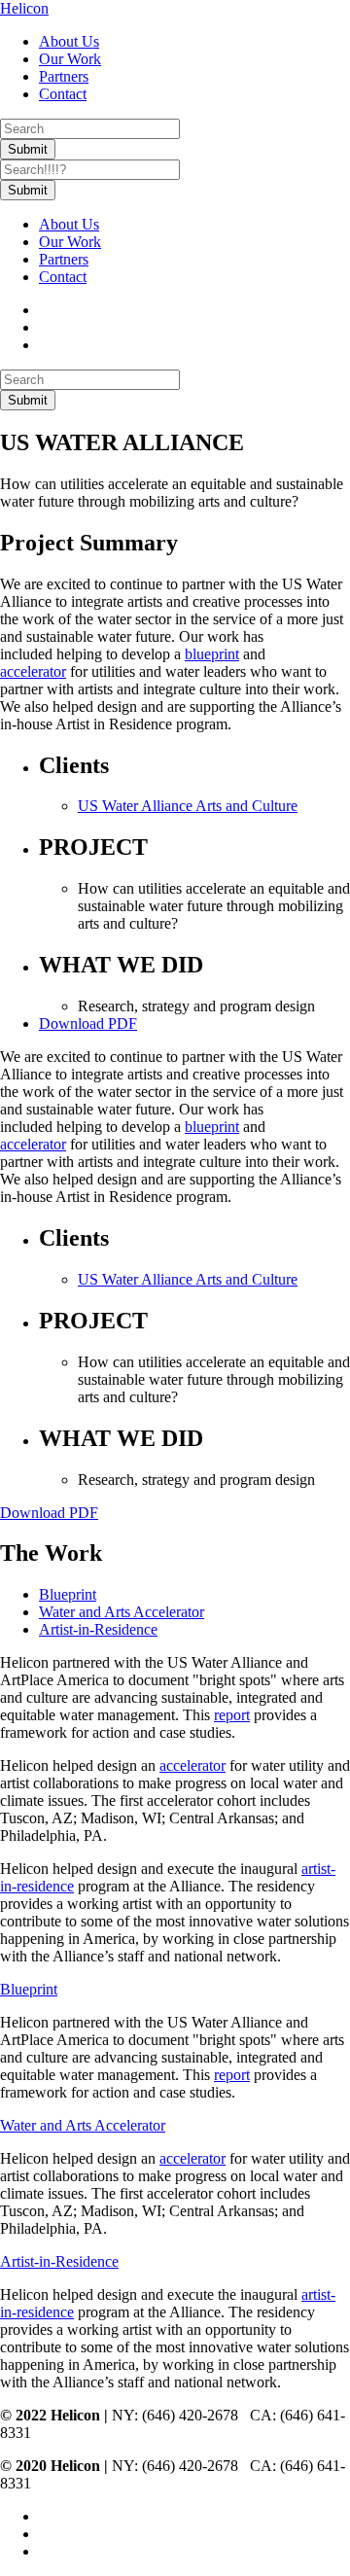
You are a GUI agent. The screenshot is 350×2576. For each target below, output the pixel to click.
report (232, 1715)
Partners (64, 76)
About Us (69, 41)
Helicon (24, 8)
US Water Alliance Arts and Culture (188, 806)
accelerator (33, 671)
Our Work (70, 59)
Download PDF (88, 1023)
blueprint (212, 654)
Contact (63, 94)
